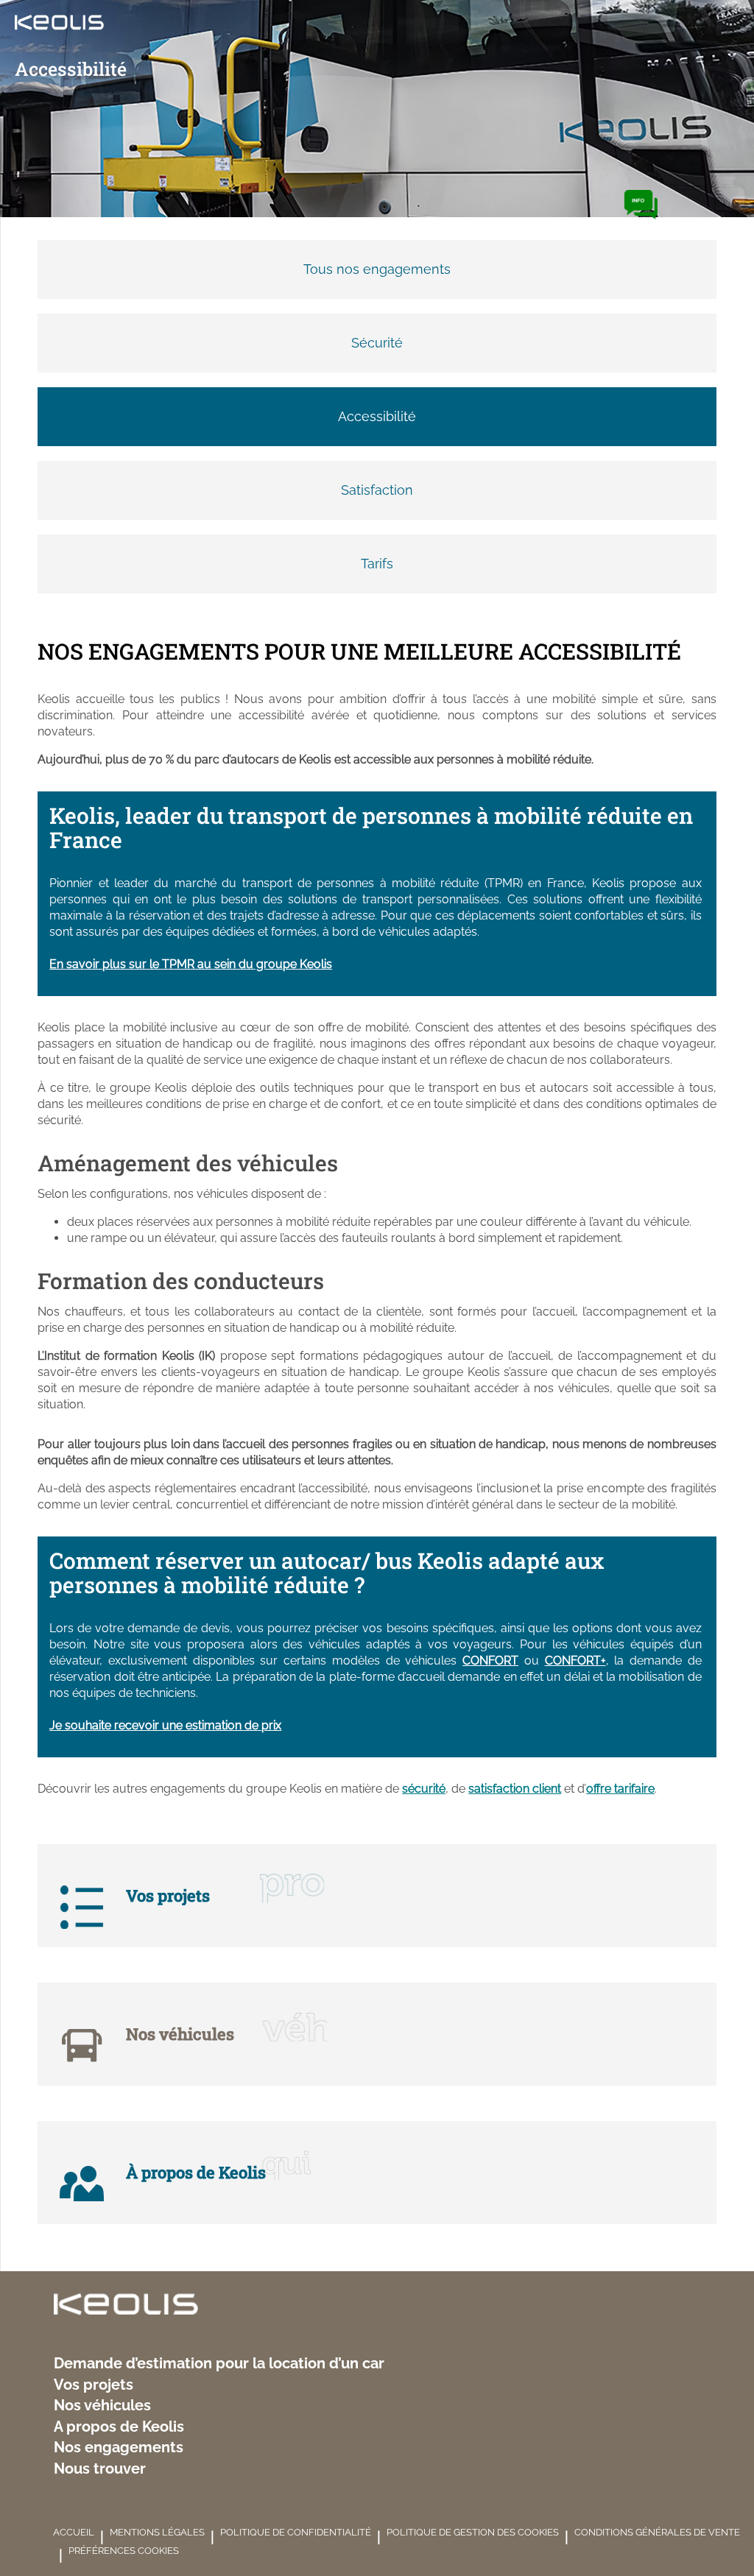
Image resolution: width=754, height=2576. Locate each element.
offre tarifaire (620, 1789)
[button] (641, 205)
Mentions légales (157, 2532)
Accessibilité (377, 416)
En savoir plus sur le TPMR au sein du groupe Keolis (191, 964)
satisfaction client (515, 1789)
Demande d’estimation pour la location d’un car (219, 2364)
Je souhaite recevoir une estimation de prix (165, 1725)
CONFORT (490, 1661)
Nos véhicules (102, 2406)
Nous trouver (100, 2469)
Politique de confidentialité (296, 2532)
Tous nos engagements (377, 269)
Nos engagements (119, 2448)
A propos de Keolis (119, 2427)
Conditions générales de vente (657, 2532)
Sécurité (377, 343)
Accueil (74, 2532)
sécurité (424, 1789)
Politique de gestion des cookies (473, 2532)
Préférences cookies (124, 2551)
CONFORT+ (575, 1661)
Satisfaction (377, 490)
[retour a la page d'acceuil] (52, 26)
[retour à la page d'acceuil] (126, 2306)
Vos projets (94, 2385)
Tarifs (377, 564)
